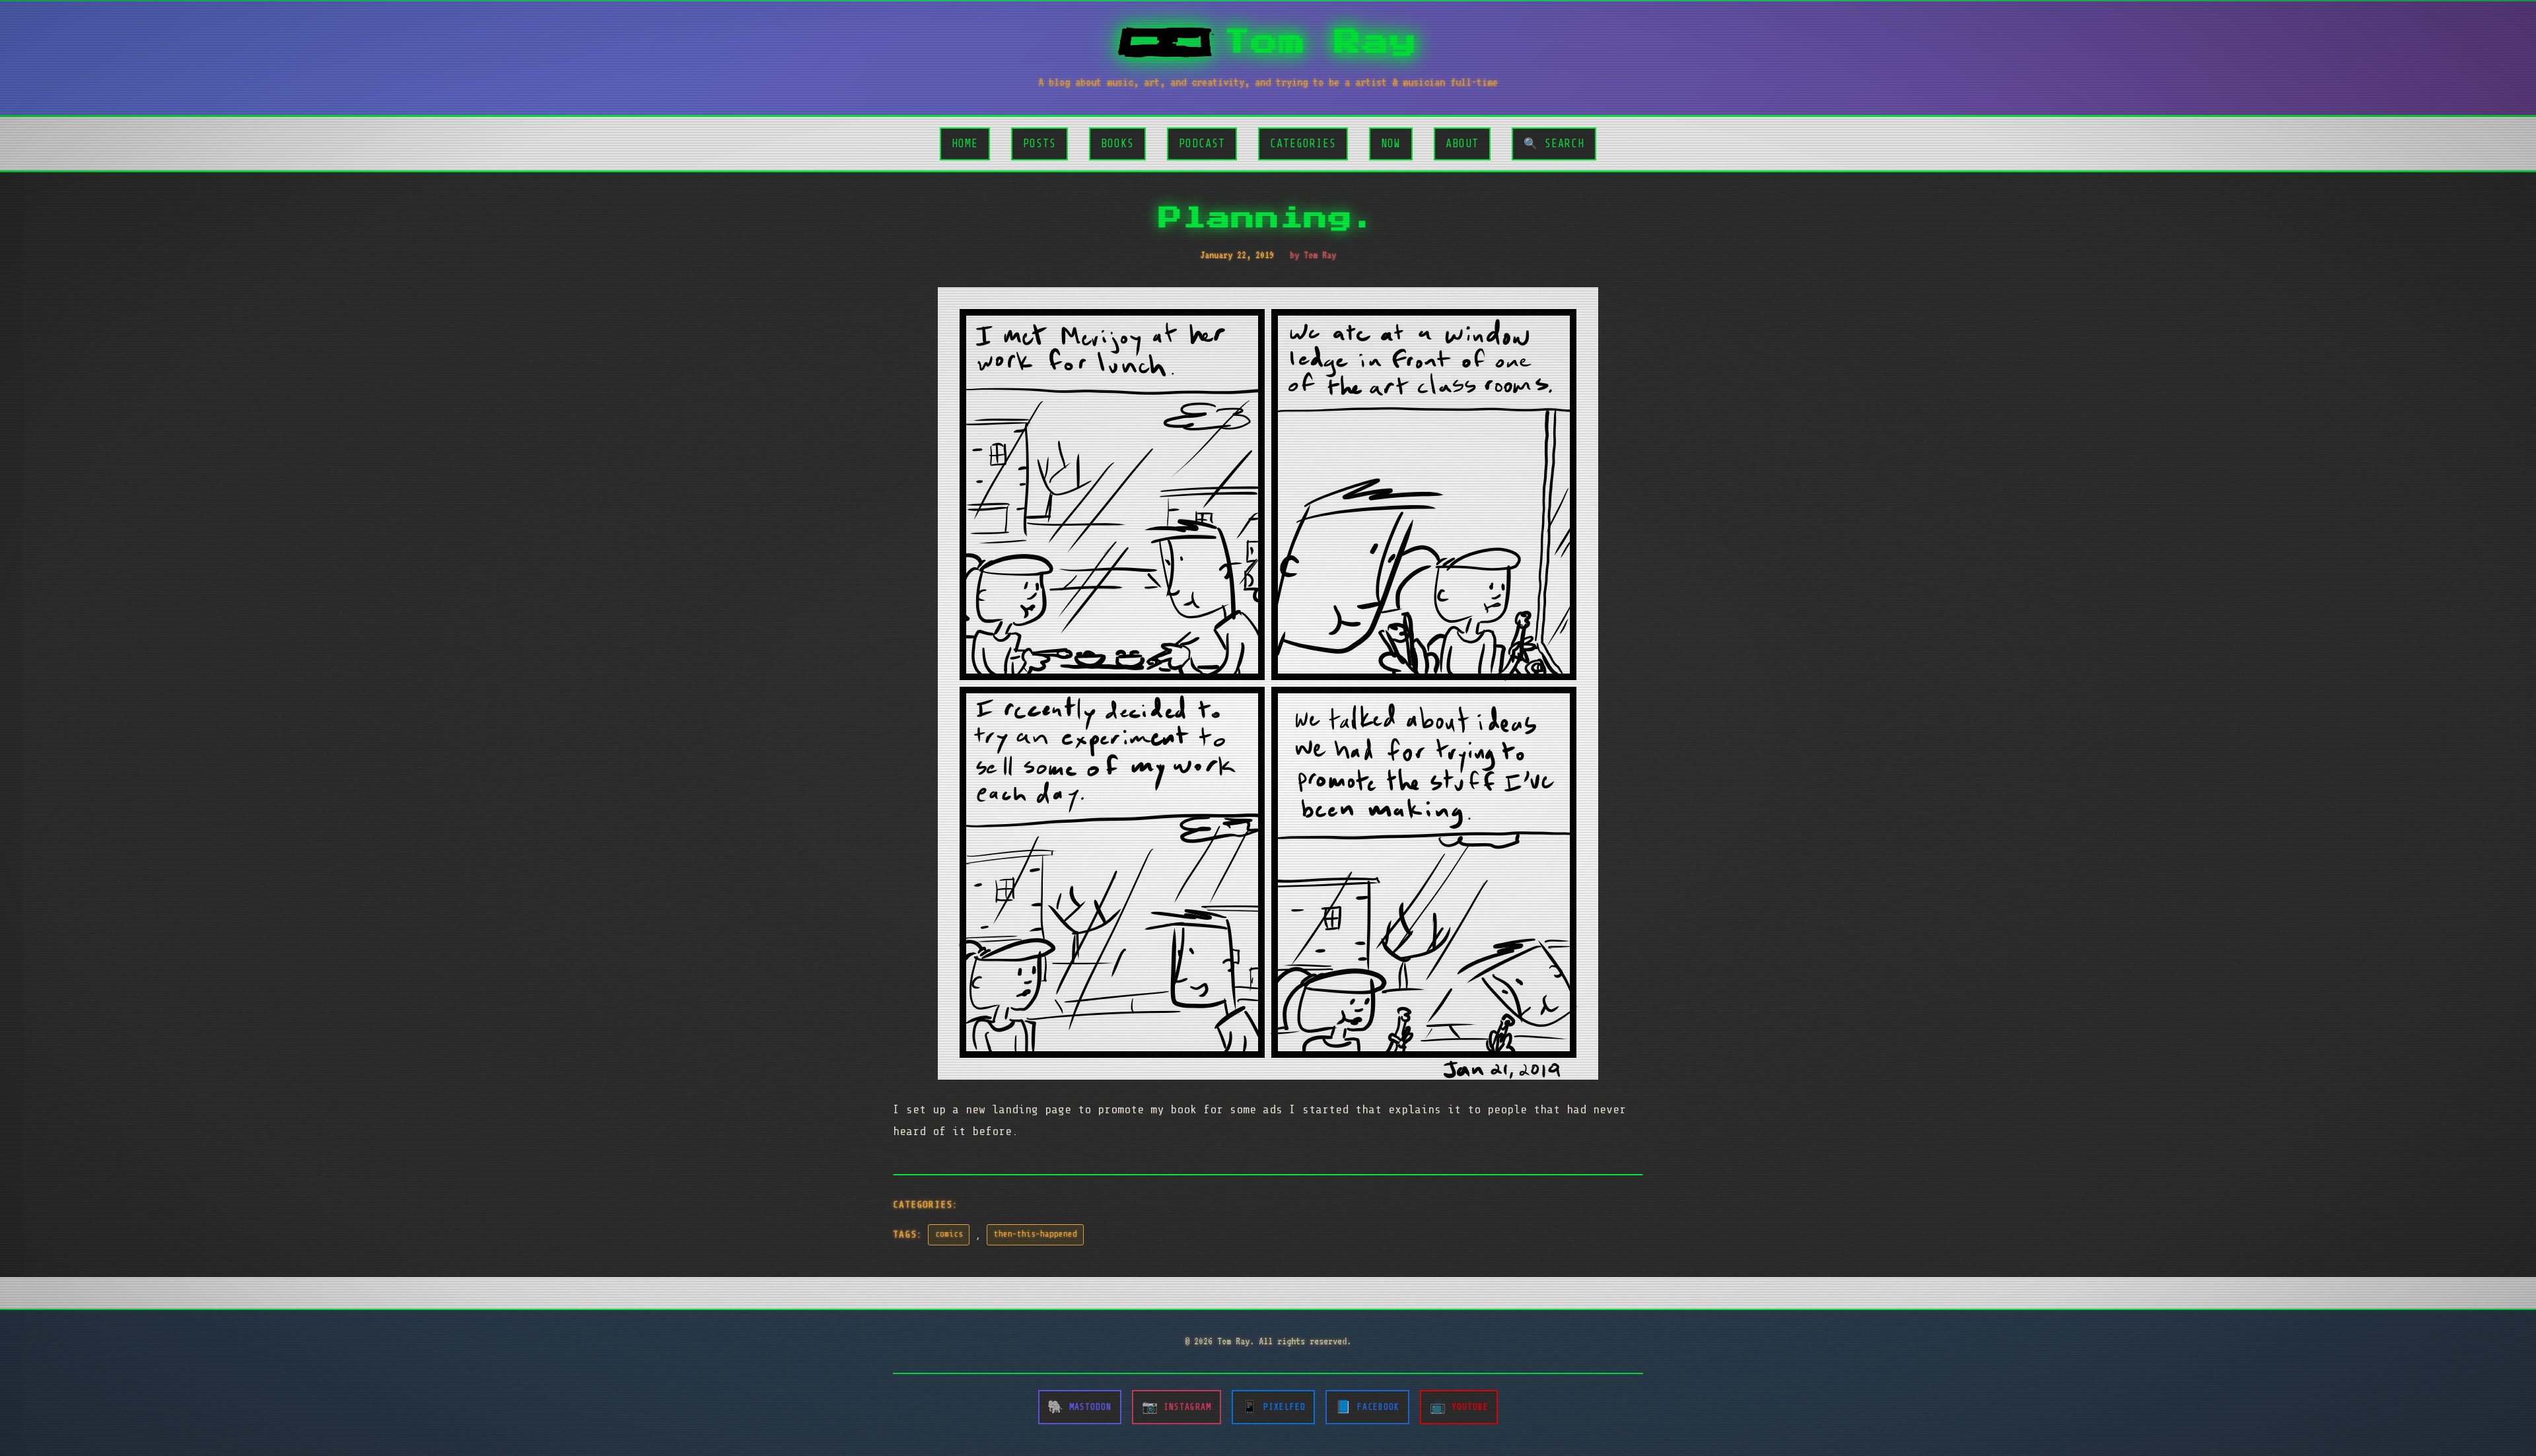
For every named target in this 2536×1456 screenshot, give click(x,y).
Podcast (1202, 144)
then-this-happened (1036, 1234)
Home (965, 144)
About (1462, 144)
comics (949, 1234)
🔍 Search (1554, 144)
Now (1391, 144)
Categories (1303, 144)
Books (1117, 144)
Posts (1039, 144)
